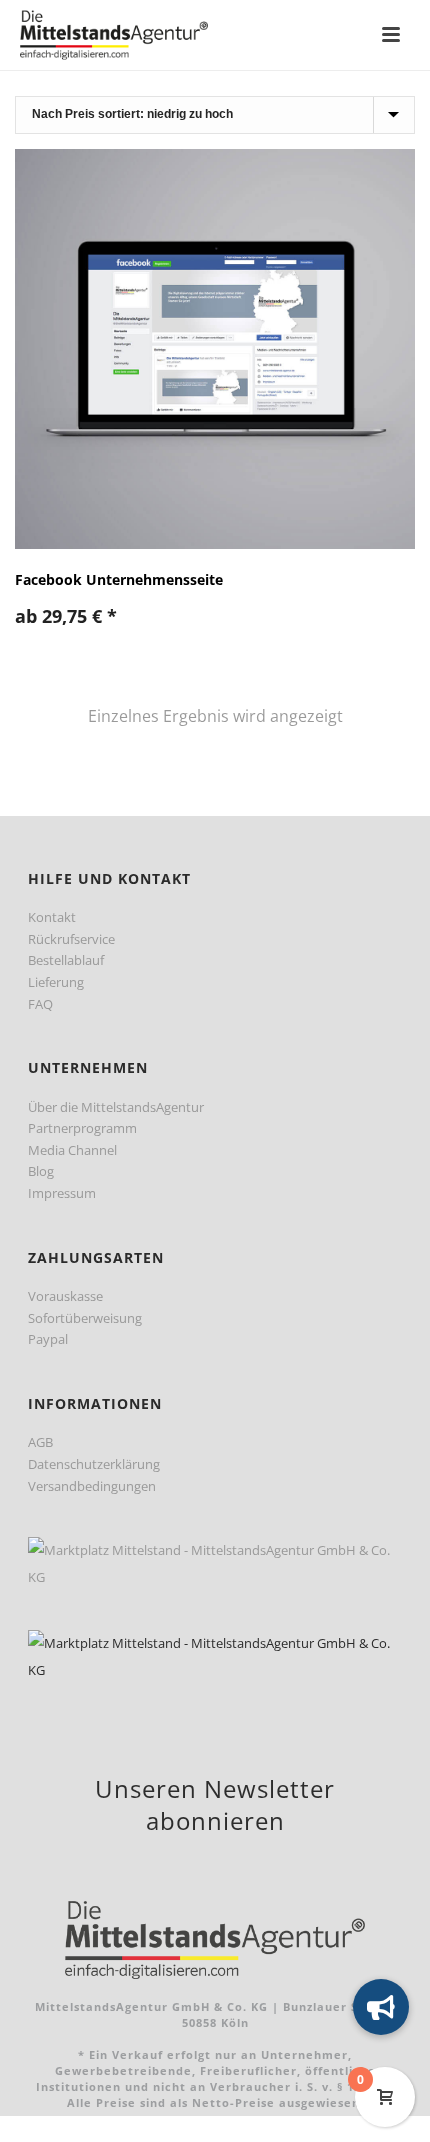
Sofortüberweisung (85, 1318)
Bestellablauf (66, 960)
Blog (41, 1171)
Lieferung (56, 982)
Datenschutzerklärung (94, 1464)
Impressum (62, 1193)
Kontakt (52, 917)
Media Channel (72, 1150)
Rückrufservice (71, 939)
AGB (40, 1442)
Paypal (48, 1339)
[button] (381, 2007)
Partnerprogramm (82, 1128)
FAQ (40, 1004)
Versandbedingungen (92, 1486)
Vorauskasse (65, 1296)
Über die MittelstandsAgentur (116, 1107)
